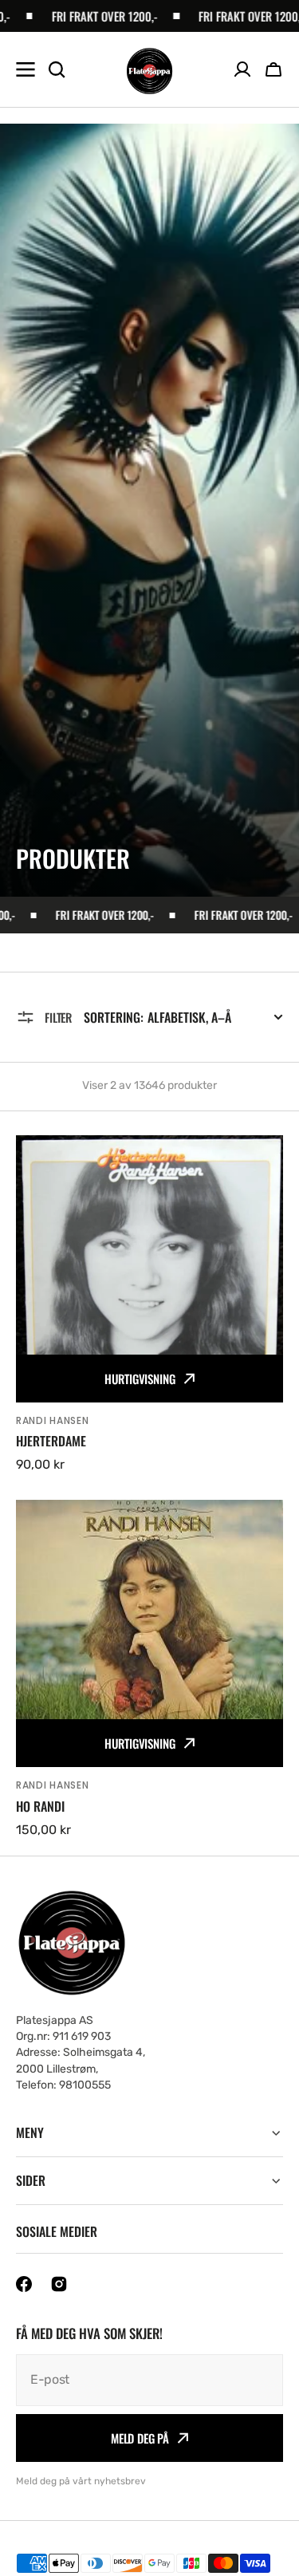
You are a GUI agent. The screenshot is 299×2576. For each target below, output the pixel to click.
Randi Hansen (53, 1420)
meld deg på (140, 2438)
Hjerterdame (51, 1441)
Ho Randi (40, 1807)
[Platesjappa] (149, 70)
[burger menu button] (26, 69)
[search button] (57, 69)
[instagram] (59, 2284)
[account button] (242, 69)
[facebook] (24, 2284)
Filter (58, 1017)
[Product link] (149, 1305)
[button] (273, 69)
